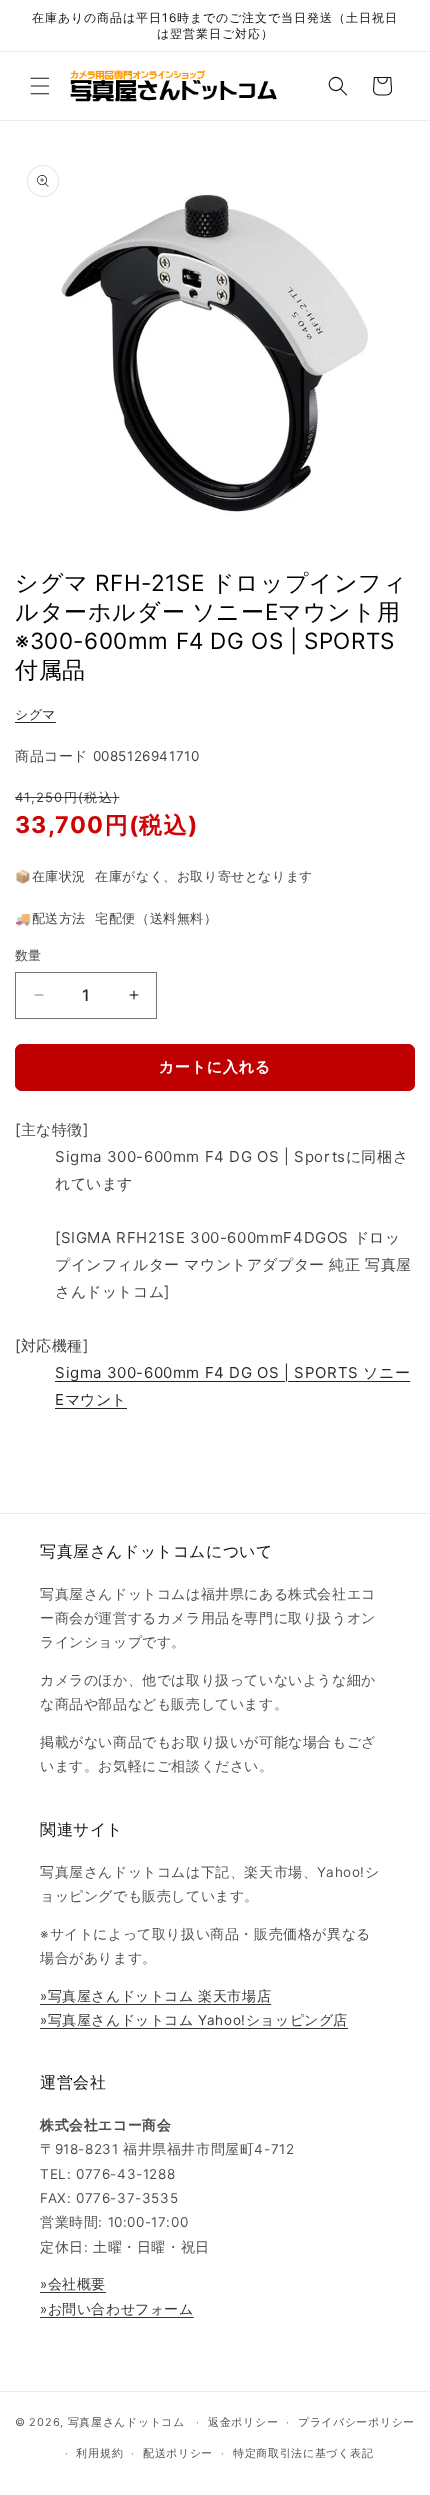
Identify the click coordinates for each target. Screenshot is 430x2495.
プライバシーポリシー (356, 2422)
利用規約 (99, 2453)
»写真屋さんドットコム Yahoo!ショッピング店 (194, 2020)
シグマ (35, 714)
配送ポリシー (178, 2453)
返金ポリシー (243, 2422)
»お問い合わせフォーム (117, 2309)
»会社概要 (73, 2284)
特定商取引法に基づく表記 (303, 2453)
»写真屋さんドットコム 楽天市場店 (155, 1996)
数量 (28, 955)
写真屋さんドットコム (126, 2422)
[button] (40, 86)
